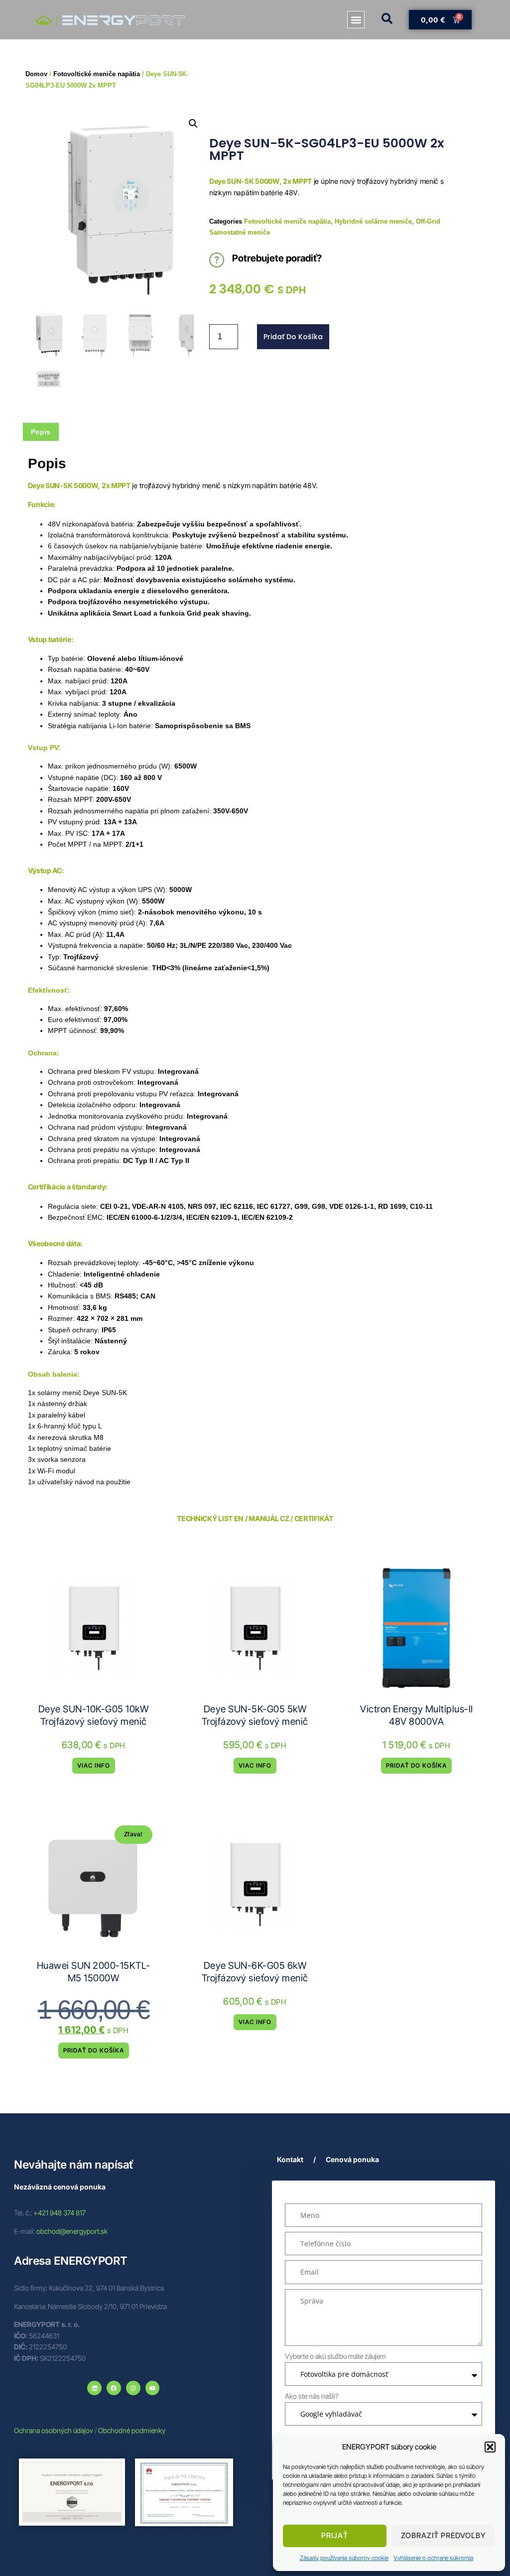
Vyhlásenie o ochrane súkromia (433, 2558)
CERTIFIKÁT (314, 1518)
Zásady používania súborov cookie (344, 2558)
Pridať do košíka (293, 337)
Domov (36, 74)
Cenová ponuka (352, 2159)
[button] (490, 2447)
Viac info (94, 1765)
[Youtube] (153, 2388)
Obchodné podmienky (132, 2430)
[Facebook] (114, 2388)
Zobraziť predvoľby (444, 2535)
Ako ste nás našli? (312, 2396)
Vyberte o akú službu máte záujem (335, 2356)
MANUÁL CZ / (271, 1518)
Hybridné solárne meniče (373, 221)
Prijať (335, 2535)
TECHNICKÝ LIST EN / (212, 1518)
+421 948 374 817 (60, 2213)
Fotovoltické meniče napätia (287, 221)
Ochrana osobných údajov (54, 2430)
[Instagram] (133, 2388)
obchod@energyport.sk (72, 2231)
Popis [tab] (41, 432)
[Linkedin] (94, 2388)
